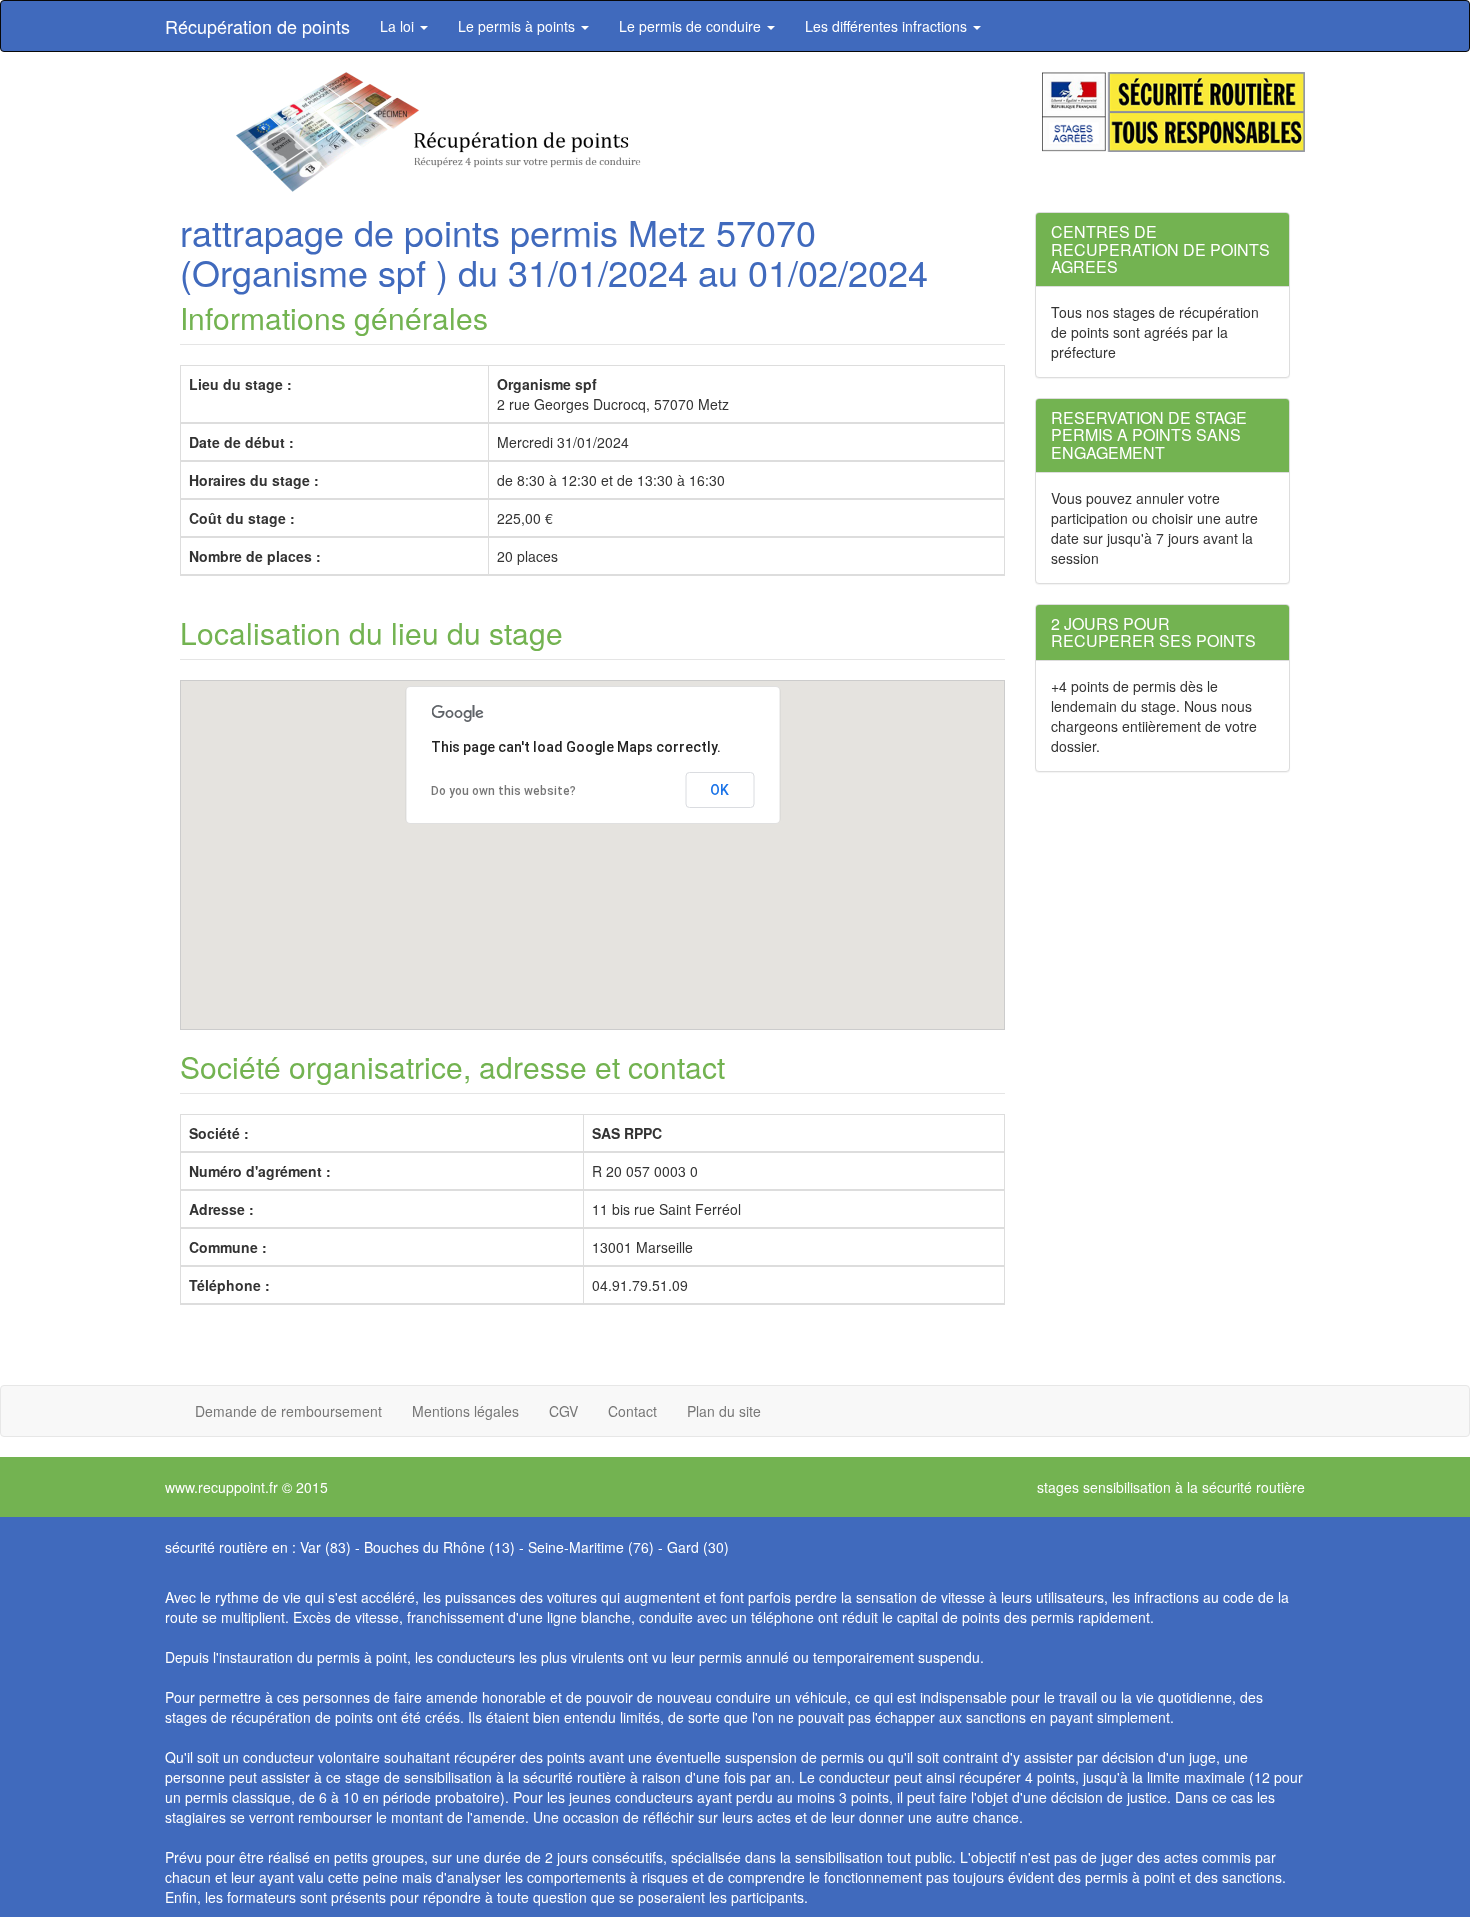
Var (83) (325, 1547)
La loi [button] (399, 26)
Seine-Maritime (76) (591, 1547)
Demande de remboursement (288, 1411)
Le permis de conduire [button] (692, 26)
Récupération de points (257, 26)
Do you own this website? (503, 791)
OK (719, 790)
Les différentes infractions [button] (888, 26)
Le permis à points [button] (518, 26)
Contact (632, 1411)
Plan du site (724, 1411)
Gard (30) (698, 1547)
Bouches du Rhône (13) (439, 1547)
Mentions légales (465, 1411)
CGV (563, 1411)
